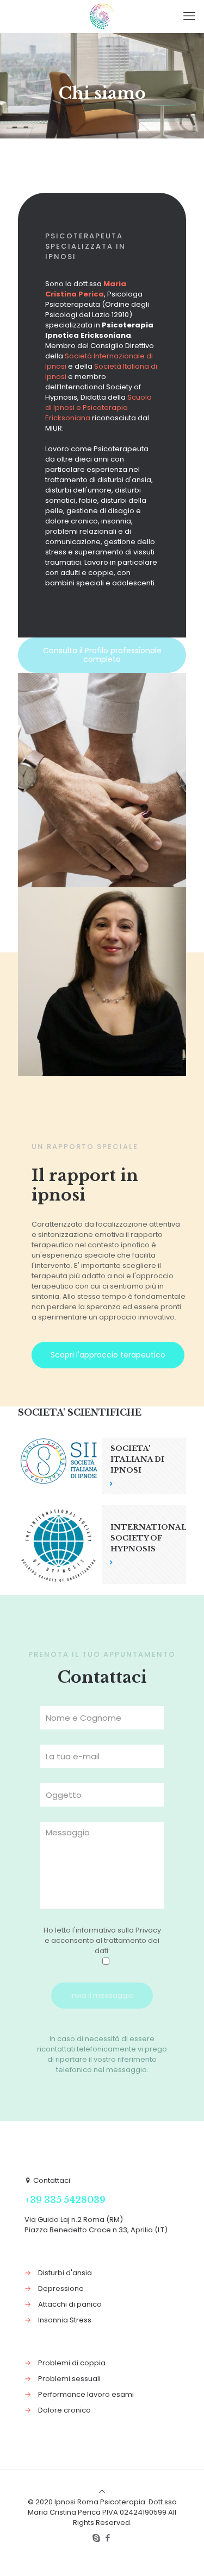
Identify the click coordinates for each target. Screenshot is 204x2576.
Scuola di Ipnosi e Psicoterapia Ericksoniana (98, 408)
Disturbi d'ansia (65, 2273)
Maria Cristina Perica (86, 289)
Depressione (61, 2288)
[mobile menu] (189, 16)
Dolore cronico (64, 2410)
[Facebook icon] (108, 2538)
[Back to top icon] (102, 2492)
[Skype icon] (97, 2538)
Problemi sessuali (69, 2379)
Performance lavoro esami (86, 2394)
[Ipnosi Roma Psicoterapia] (102, 16)
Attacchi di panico (70, 2304)
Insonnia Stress (65, 2320)
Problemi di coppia (72, 2363)
